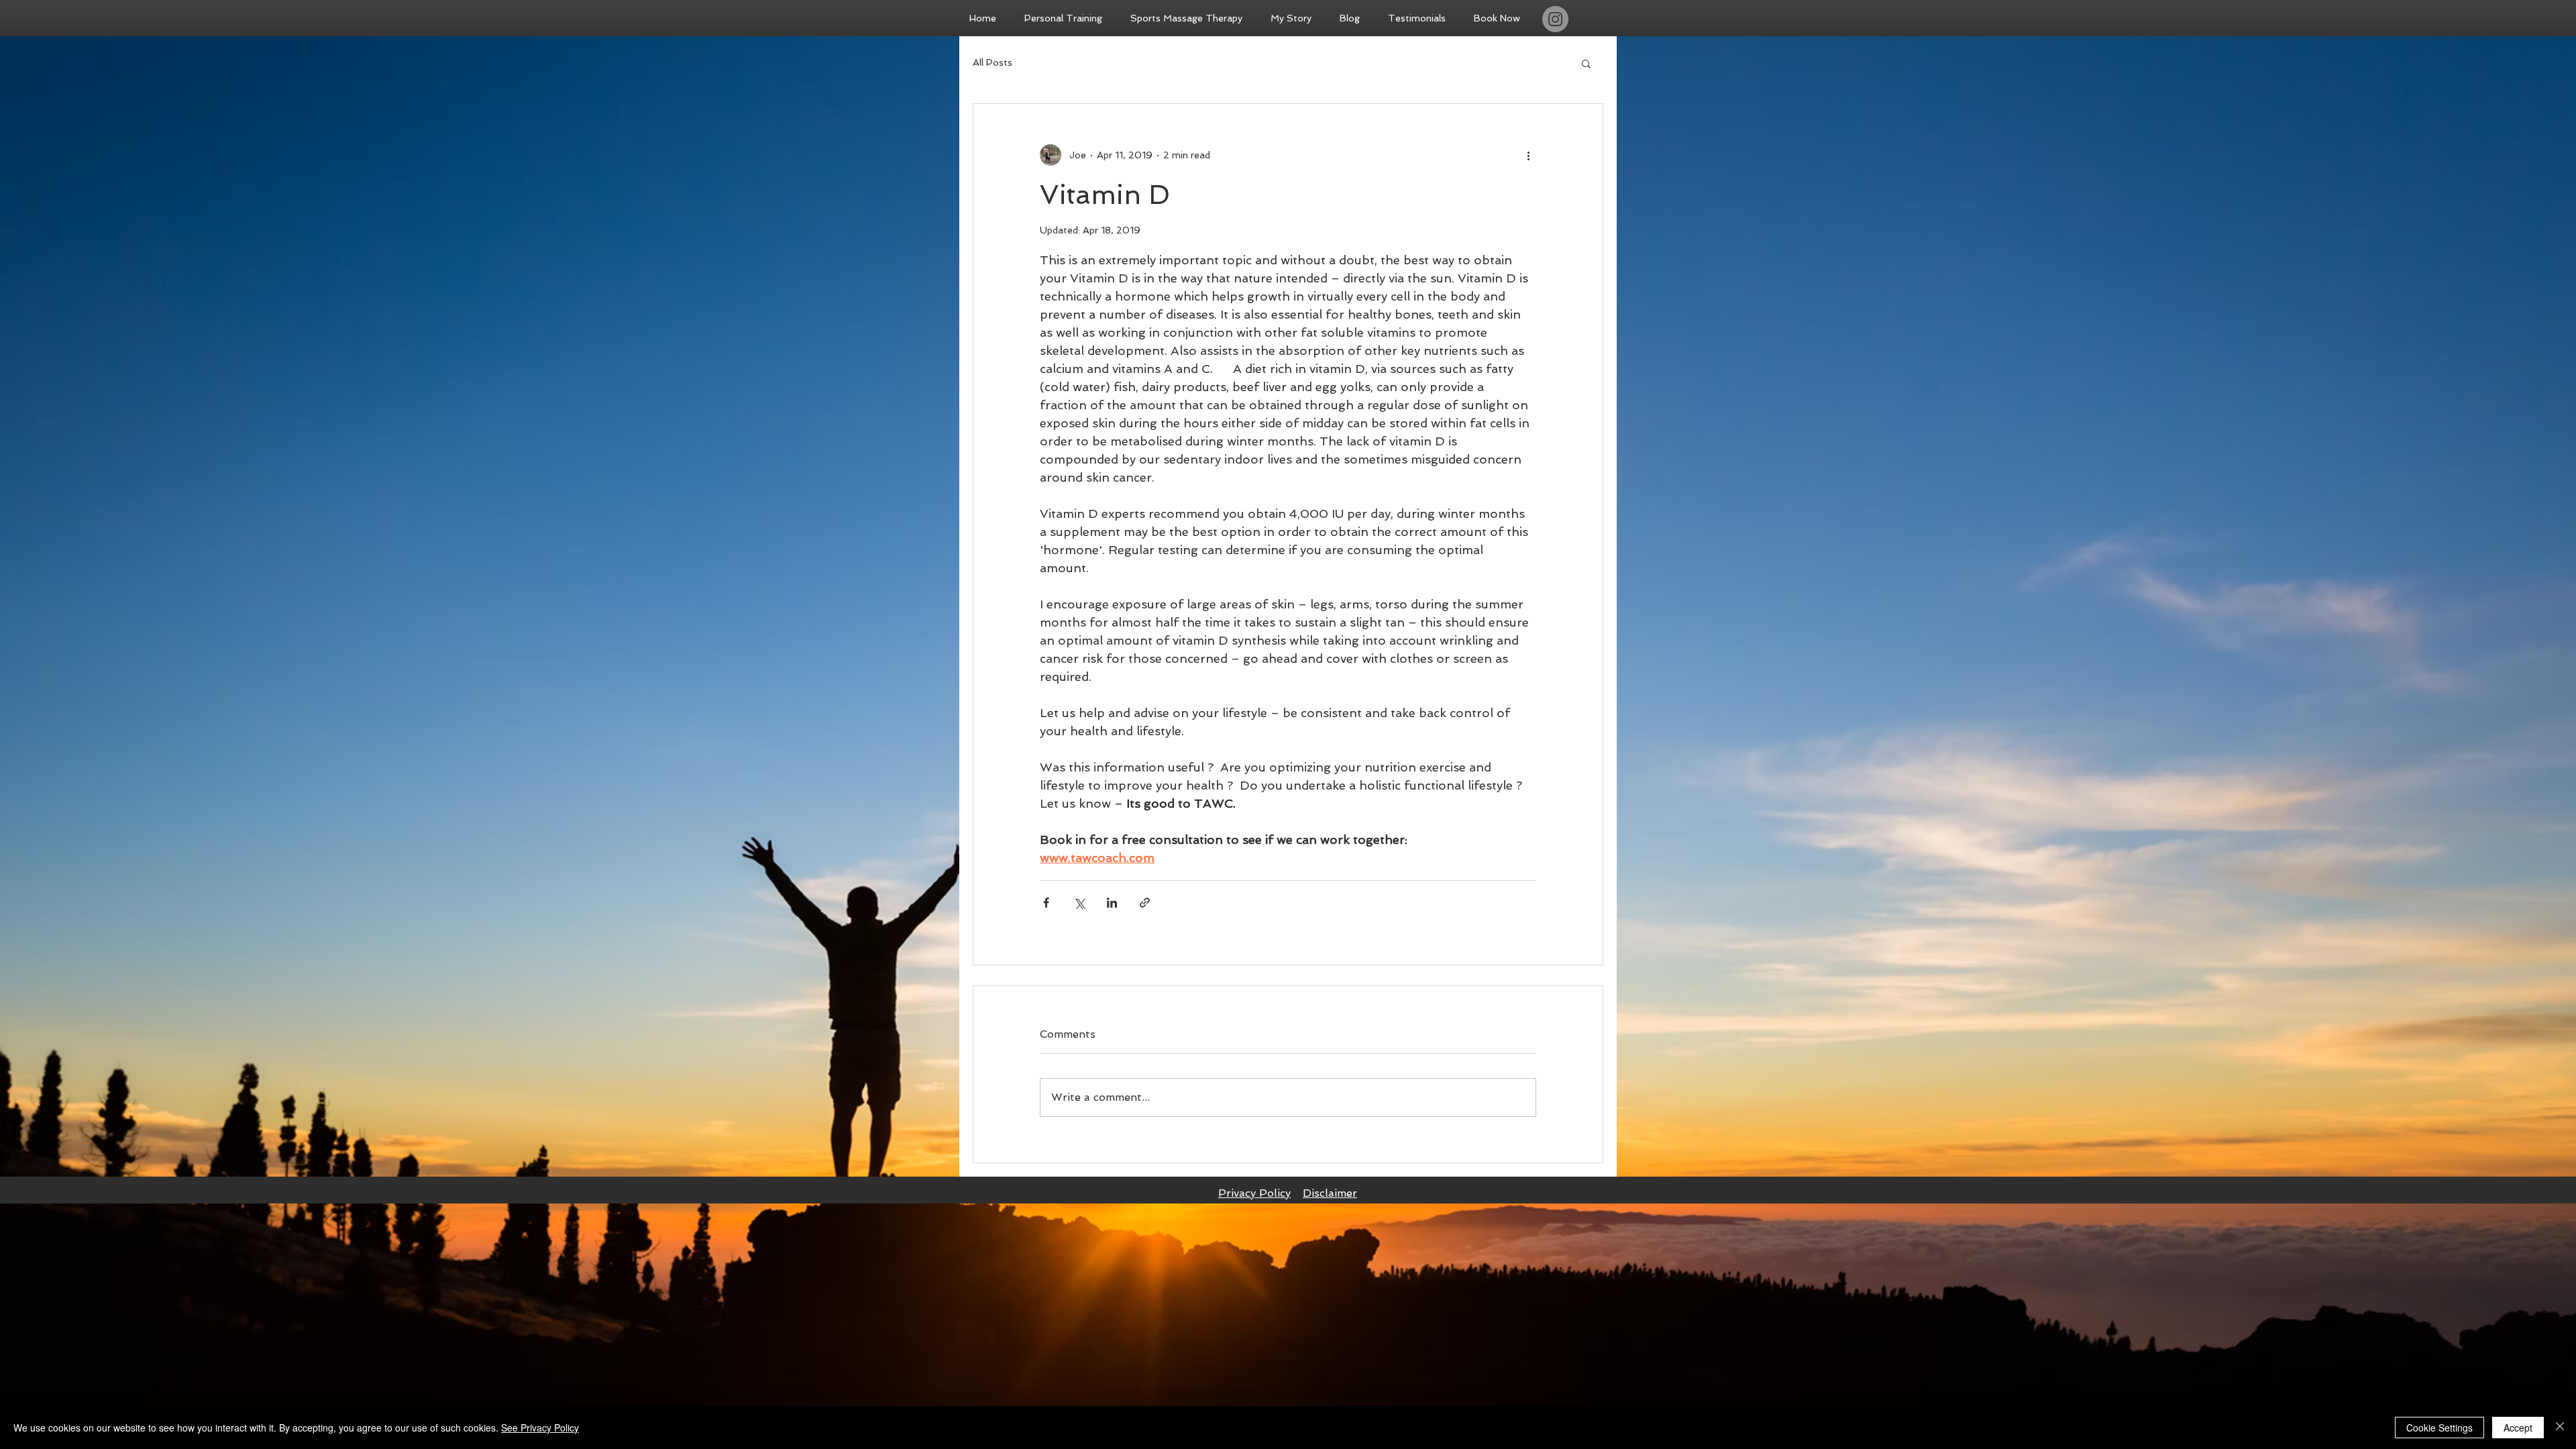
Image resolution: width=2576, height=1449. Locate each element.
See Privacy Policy (540, 1428)
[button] (1586, 63)
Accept (2518, 1428)
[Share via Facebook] (1046, 903)
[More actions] (1528, 155)
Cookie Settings (2439, 1428)
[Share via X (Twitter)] (1079, 903)
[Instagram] (1555, 19)
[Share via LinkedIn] (1112, 903)
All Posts (992, 62)
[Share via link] (1145, 903)
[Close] (2560, 1428)
